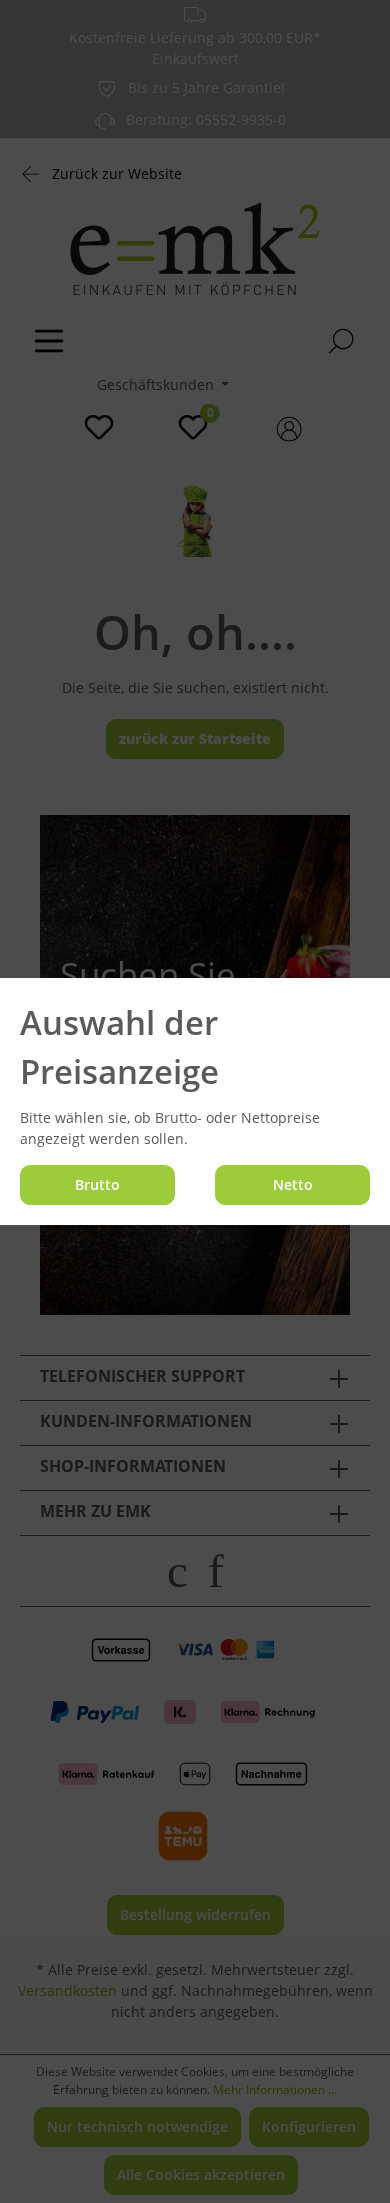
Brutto (97, 1184)
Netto (293, 1184)
